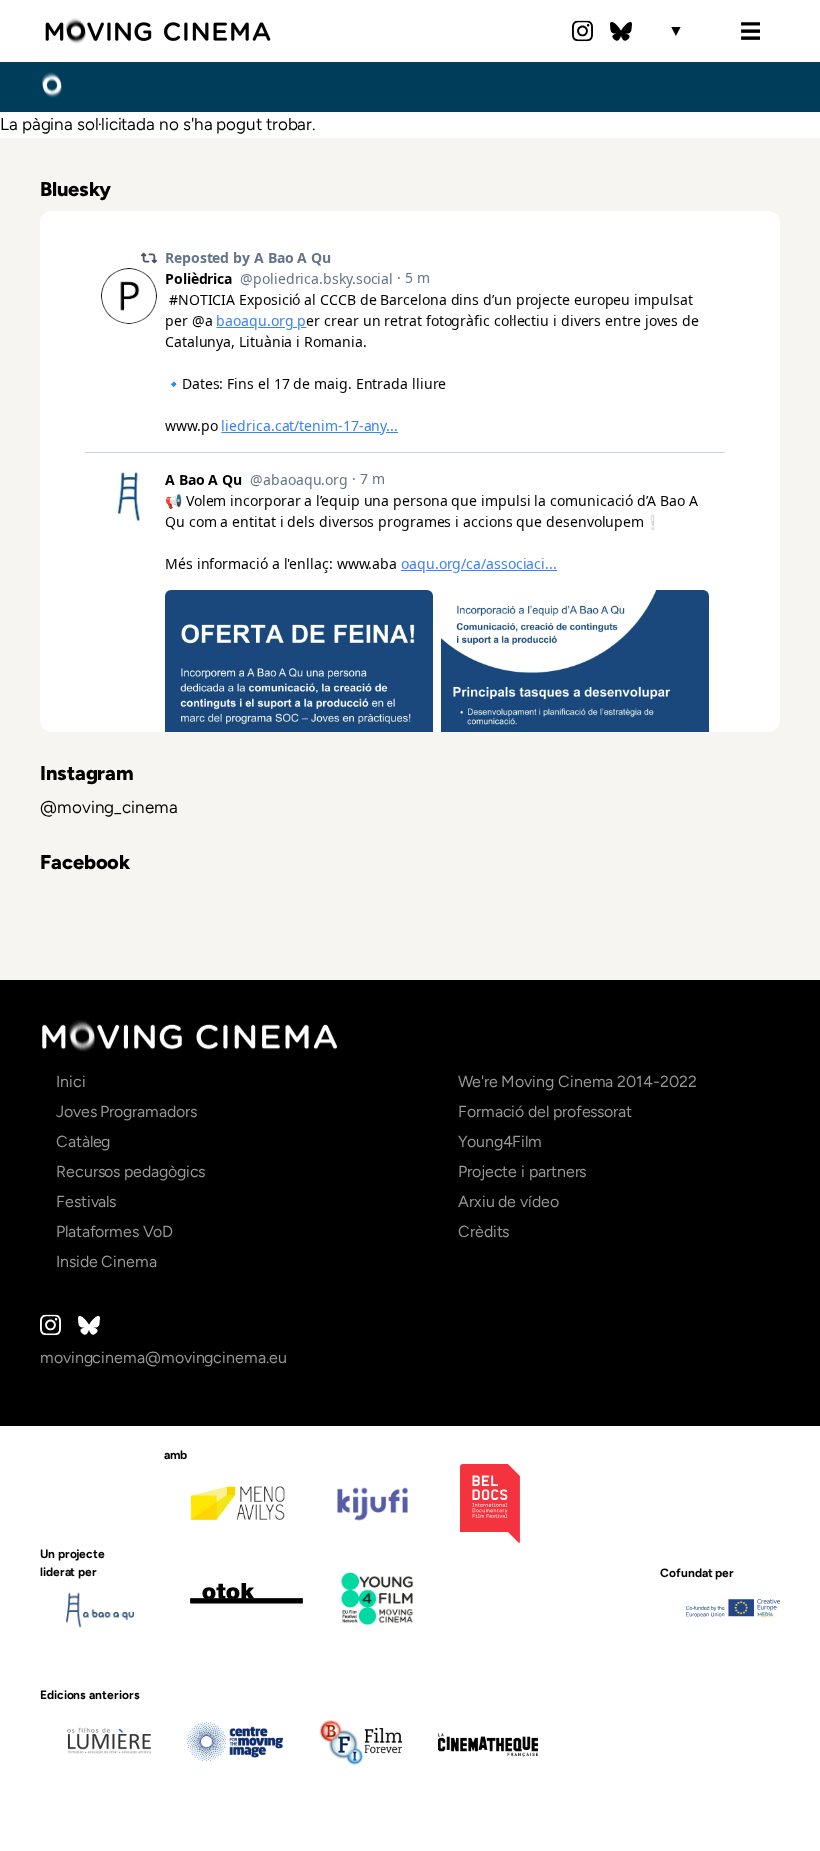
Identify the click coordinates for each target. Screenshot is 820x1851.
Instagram (583, 31)
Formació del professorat (545, 1111)
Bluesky (621, 31)
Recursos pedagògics (130, 1171)
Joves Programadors (126, 1111)
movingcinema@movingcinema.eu (163, 1357)
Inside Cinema (106, 1261)
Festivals (86, 1201)
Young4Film (500, 1141)
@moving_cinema (109, 807)
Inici (51, 86)
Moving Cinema (157, 31)
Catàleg (83, 1141)
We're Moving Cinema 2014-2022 (577, 1081)
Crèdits (483, 1231)
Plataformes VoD (114, 1231)
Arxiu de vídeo (508, 1201)
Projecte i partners (522, 1171)
